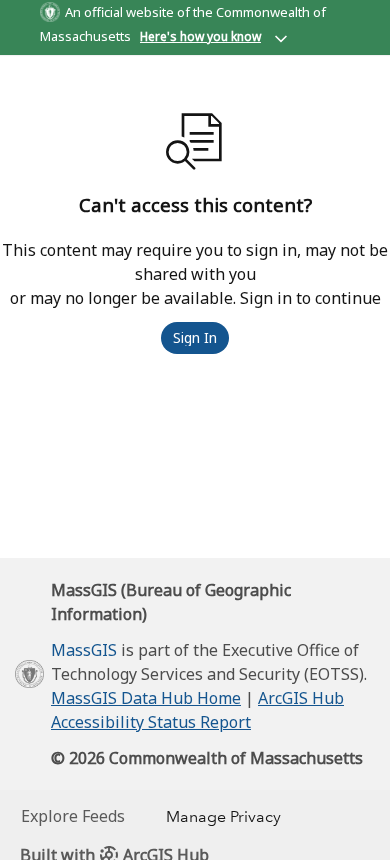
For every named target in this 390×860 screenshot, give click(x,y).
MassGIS (84, 650)
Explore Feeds (73, 816)
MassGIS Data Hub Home (146, 698)
